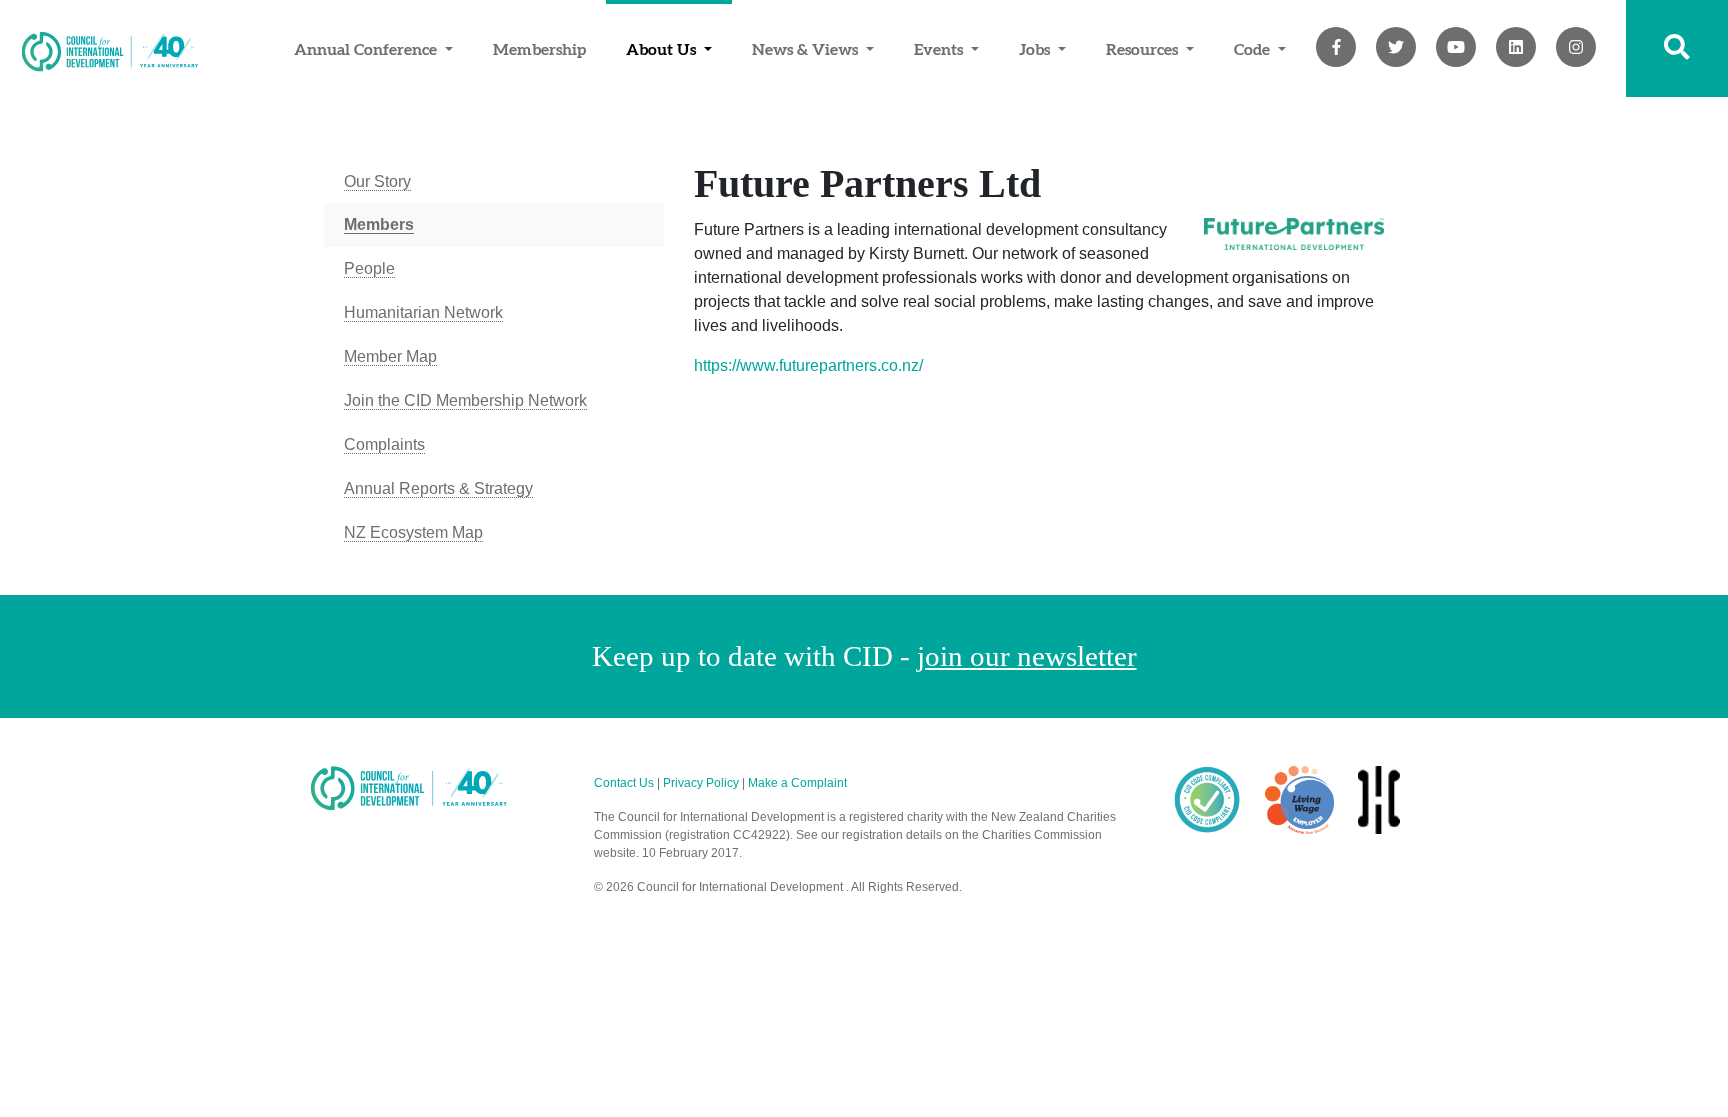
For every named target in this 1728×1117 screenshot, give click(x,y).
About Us (663, 49)
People (369, 268)
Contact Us (624, 783)
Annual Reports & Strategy (438, 488)
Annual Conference (367, 49)
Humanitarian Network (423, 312)
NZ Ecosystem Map (413, 532)
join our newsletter (1027, 656)
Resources (1144, 49)
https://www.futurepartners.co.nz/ (808, 365)
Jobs (1036, 49)
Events (940, 49)
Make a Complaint (797, 783)
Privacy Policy (701, 783)
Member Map (390, 356)
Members (379, 224)
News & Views (807, 49)
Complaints (384, 444)
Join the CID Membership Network (465, 400)
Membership (539, 49)
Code (1254, 49)
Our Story (377, 181)
